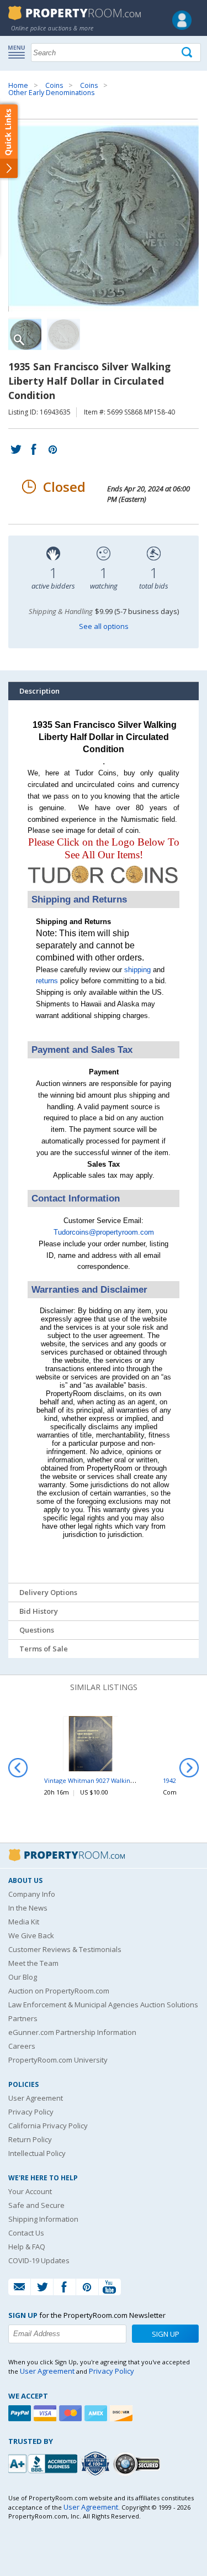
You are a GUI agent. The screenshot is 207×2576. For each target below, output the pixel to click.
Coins (54, 85)
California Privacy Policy (48, 2126)
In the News (28, 1908)
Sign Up (166, 2334)
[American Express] (97, 2413)
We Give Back (31, 1935)
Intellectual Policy (37, 2153)
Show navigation (19, 51)
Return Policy (30, 2139)
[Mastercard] (72, 2413)
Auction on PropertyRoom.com (59, 1991)
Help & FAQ (27, 2247)
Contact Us (26, 2233)
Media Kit (24, 1922)
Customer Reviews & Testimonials (65, 1949)
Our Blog (23, 1977)
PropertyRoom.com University (58, 2060)
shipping (137, 970)
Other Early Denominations (51, 93)
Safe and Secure (36, 2205)
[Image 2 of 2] (63, 334)
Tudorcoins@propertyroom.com (104, 1232)
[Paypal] (21, 2413)
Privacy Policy (31, 2112)
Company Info (32, 1894)
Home (18, 85)
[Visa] (46, 2413)
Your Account (30, 2191)
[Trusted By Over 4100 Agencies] (97, 2464)
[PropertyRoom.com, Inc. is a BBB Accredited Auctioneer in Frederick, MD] (44, 2462)
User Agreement (36, 2098)
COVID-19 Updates (39, 2260)
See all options (104, 626)
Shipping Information (43, 2219)
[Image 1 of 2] (104, 216)
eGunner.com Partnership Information (72, 2032)
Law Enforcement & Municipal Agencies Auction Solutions (103, 2005)
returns (47, 981)
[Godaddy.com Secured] (138, 2464)
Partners (23, 2018)
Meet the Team (33, 1963)
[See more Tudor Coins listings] (104, 885)
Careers (22, 2046)
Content (11, 140)
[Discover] (123, 2413)
